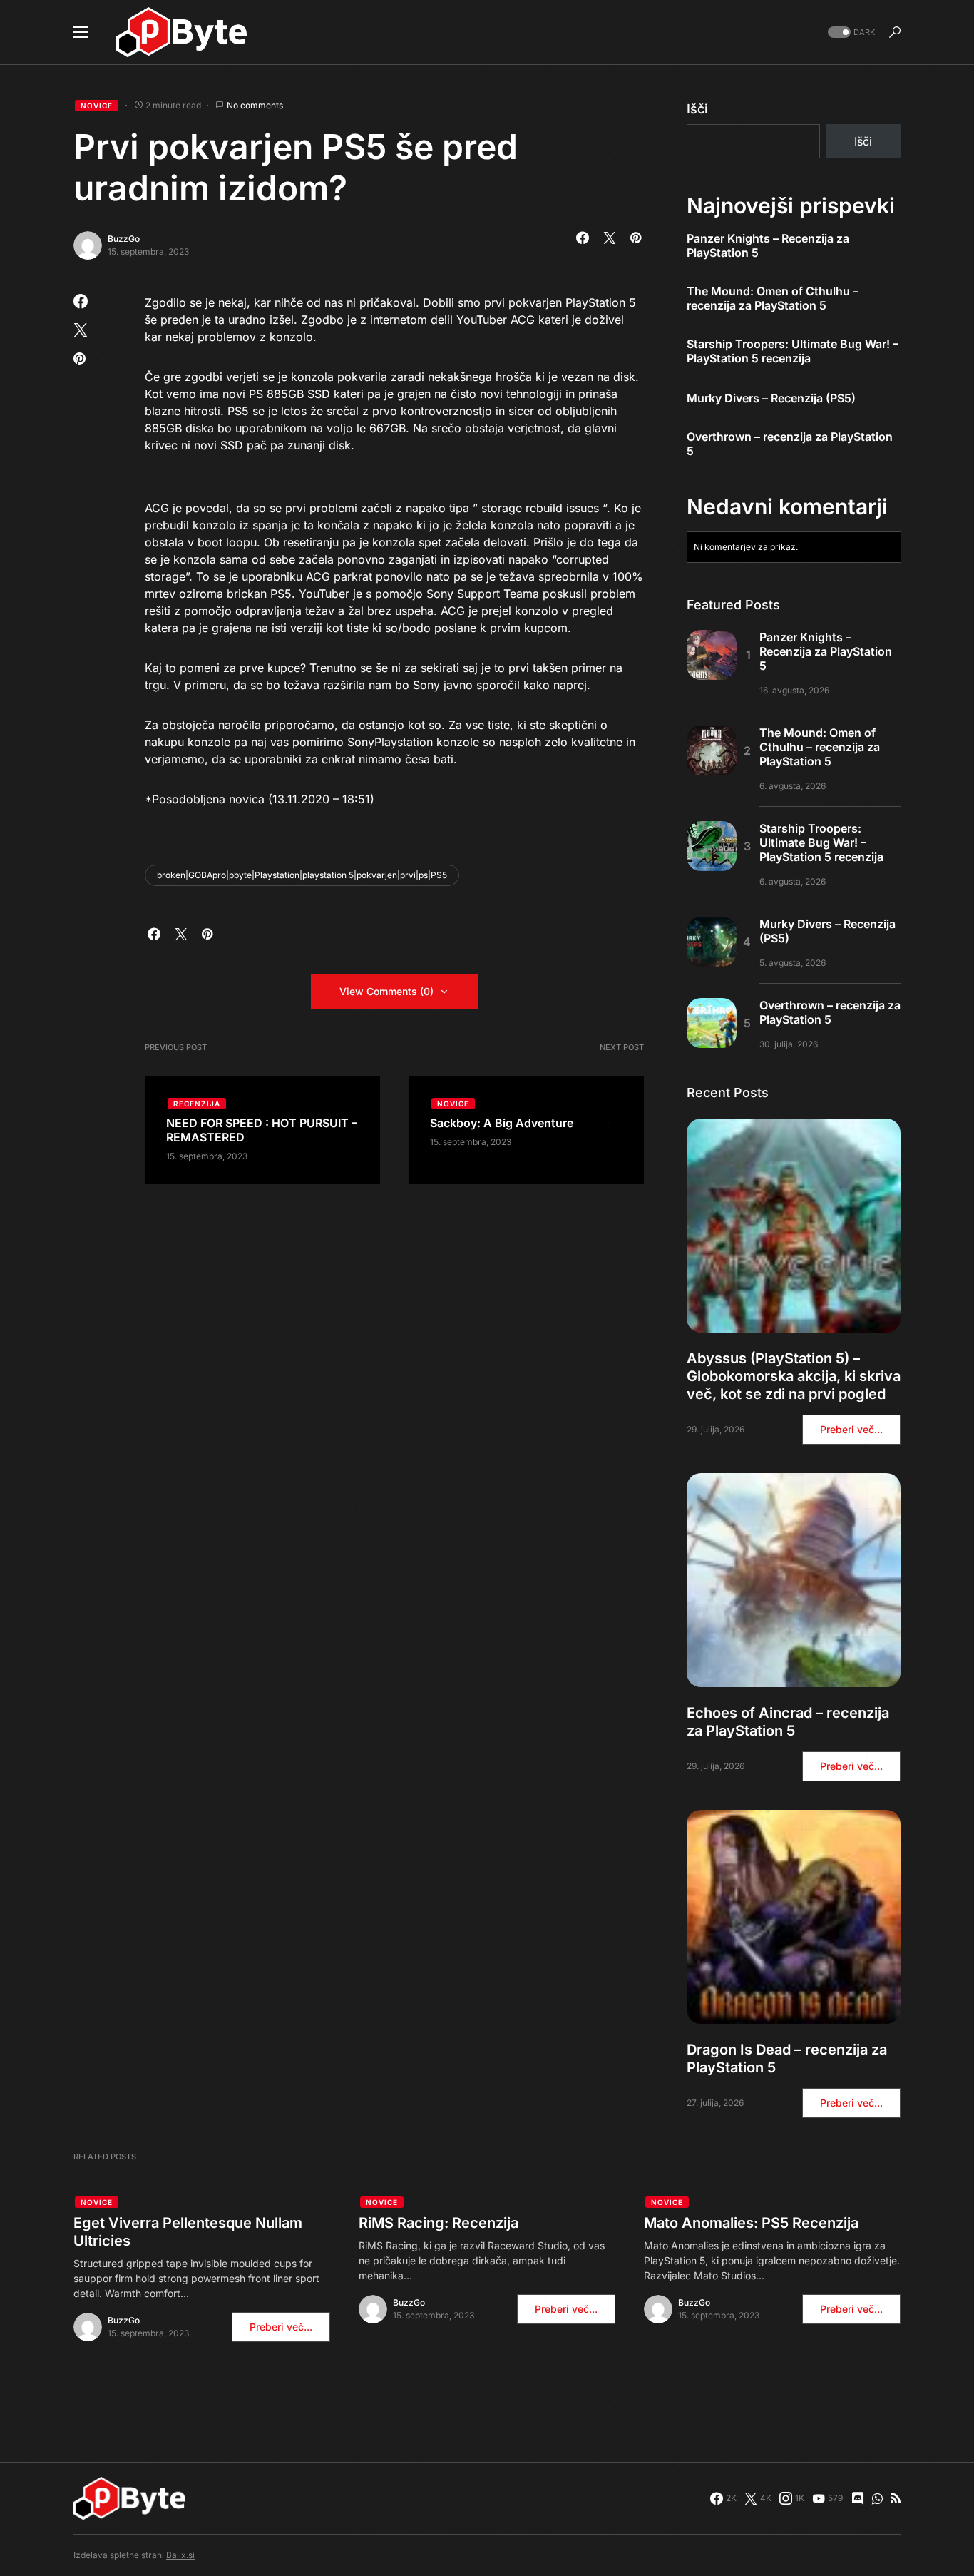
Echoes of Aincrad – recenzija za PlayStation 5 (788, 1722)
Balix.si (180, 2555)
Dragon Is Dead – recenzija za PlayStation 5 (787, 2058)
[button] (81, 32)
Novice (97, 106)
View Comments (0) (386, 991)
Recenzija (197, 1104)
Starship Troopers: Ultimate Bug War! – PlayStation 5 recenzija (793, 351)
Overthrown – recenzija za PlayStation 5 (790, 444)
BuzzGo (124, 239)
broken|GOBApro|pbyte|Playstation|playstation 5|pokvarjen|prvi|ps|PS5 (302, 875)
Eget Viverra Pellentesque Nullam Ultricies (188, 2232)
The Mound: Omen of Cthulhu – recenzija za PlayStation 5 (773, 298)
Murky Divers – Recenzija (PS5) (771, 398)
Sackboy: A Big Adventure (502, 1123)
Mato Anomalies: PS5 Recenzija (751, 2223)
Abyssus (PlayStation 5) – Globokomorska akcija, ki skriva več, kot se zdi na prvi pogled (794, 1376)
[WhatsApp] (877, 2498)
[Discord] (858, 2498)
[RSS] (896, 2498)
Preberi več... (851, 1429)
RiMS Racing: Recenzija (439, 2223)
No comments (255, 105)
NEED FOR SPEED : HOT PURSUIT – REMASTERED (262, 1130)
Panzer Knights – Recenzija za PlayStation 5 (768, 245)
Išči (697, 109)
